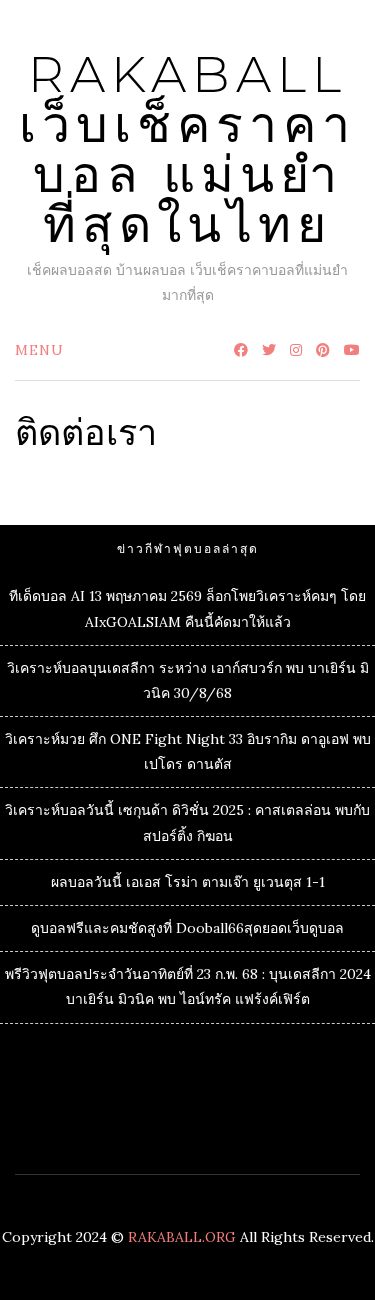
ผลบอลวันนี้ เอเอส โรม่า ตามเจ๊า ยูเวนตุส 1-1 (188, 882)
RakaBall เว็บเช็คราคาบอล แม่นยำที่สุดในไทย (187, 149)
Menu (39, 350)
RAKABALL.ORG (182, 1237)
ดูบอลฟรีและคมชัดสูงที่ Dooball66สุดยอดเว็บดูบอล (187, 928)
